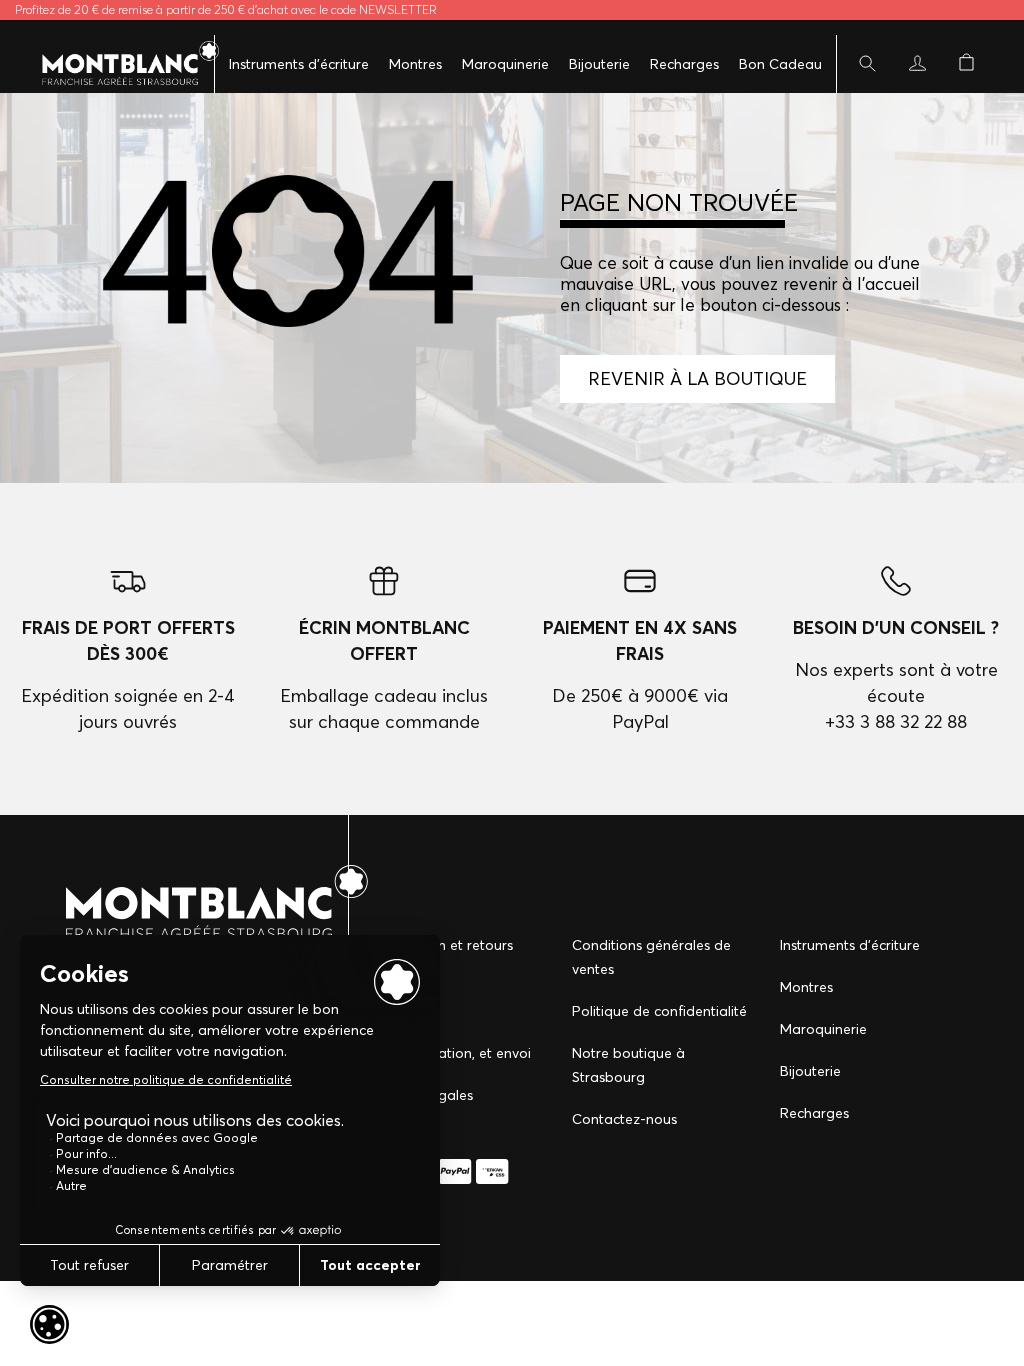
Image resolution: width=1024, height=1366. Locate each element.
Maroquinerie (505, 64)
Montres (415, 64)
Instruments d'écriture (299, 64)
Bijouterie (599, 64)
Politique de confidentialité (659, 1011)
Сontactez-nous (624, 1119)
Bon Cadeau (780, 64)
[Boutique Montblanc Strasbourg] (120, 63)
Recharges (684, 64)
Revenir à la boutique (697, 378)
